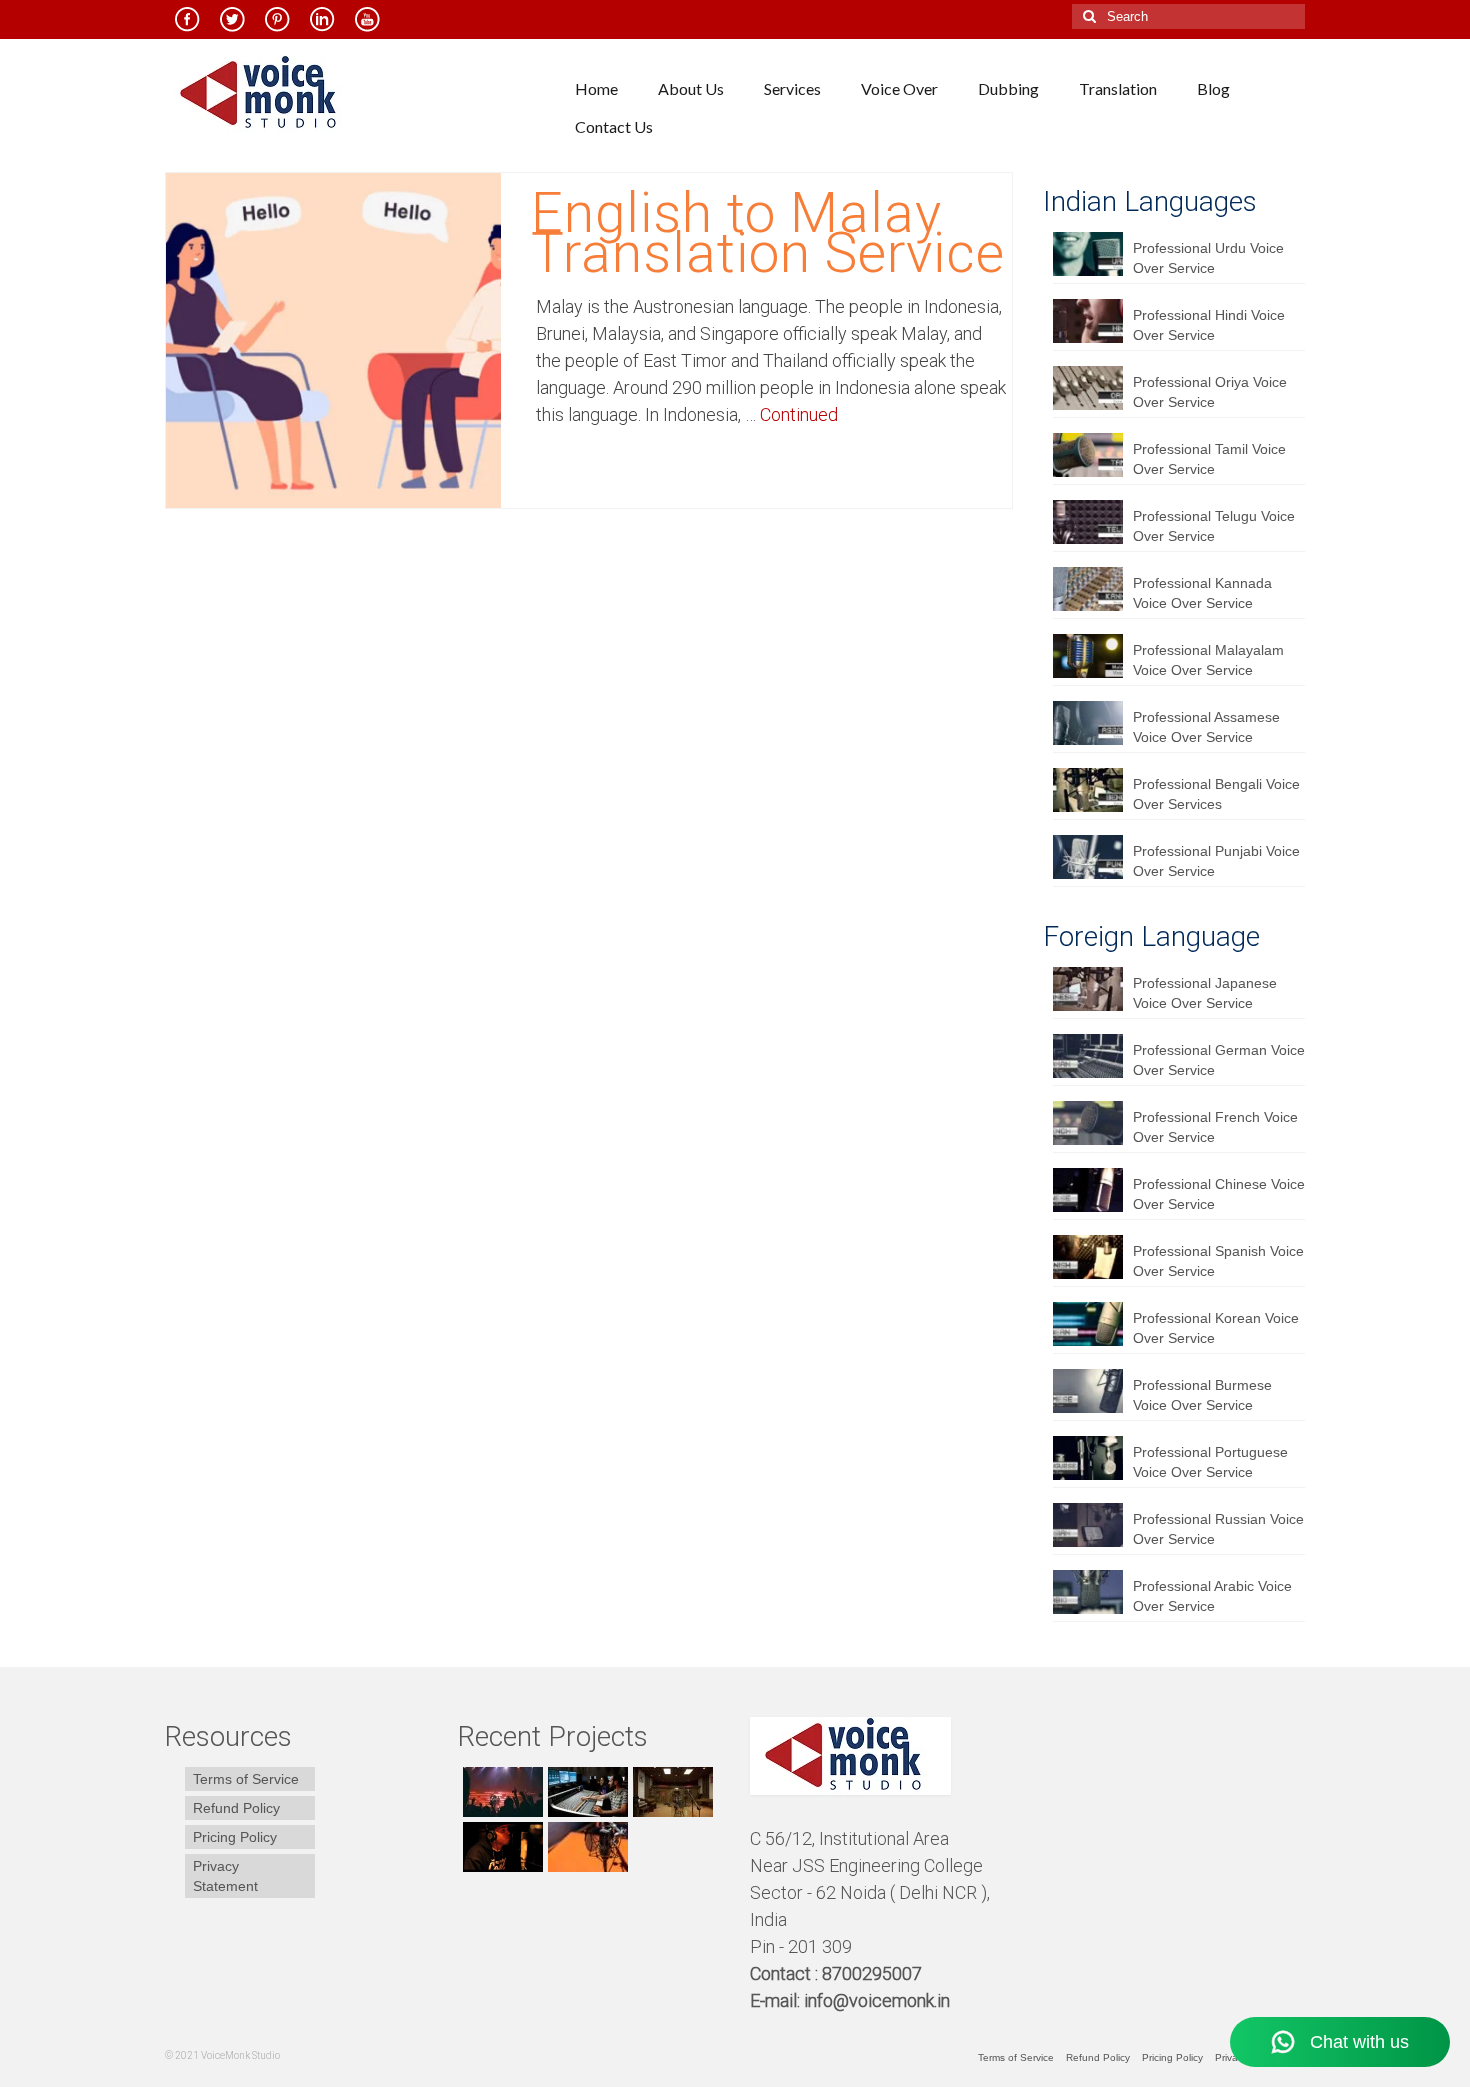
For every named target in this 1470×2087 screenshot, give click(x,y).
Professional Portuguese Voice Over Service (1210, 1462)
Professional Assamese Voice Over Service (1206, 727)
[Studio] (500, 1847)
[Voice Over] (585, 1847)
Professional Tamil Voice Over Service (1209, 459)
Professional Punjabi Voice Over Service (1216, 861)
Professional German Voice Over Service (1219, 1060)
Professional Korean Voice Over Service (1216, 1328)
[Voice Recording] (670, 1792)
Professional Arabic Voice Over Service (1212, 1596)
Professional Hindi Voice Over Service (1209, 325)
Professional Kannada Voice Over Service (1202, 593)
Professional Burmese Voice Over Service (1202, 1395)
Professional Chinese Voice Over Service (1219, 1194)
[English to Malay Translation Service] (333, 339)
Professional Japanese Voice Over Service (1205, 993)
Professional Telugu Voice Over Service (1214, 526)
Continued (799, 414)
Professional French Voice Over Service (1215, 1127)
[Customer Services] (500, 1792)
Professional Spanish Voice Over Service (1218, 1261)
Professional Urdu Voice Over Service (1208, 258)
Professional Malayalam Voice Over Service (1208, 660)
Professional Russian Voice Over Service (1218, 1529)
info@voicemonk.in (877, 2000)
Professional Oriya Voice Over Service (1210, 392)
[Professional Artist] (585, 1792)
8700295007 (874, 1973)
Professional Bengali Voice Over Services (1216, 794)
